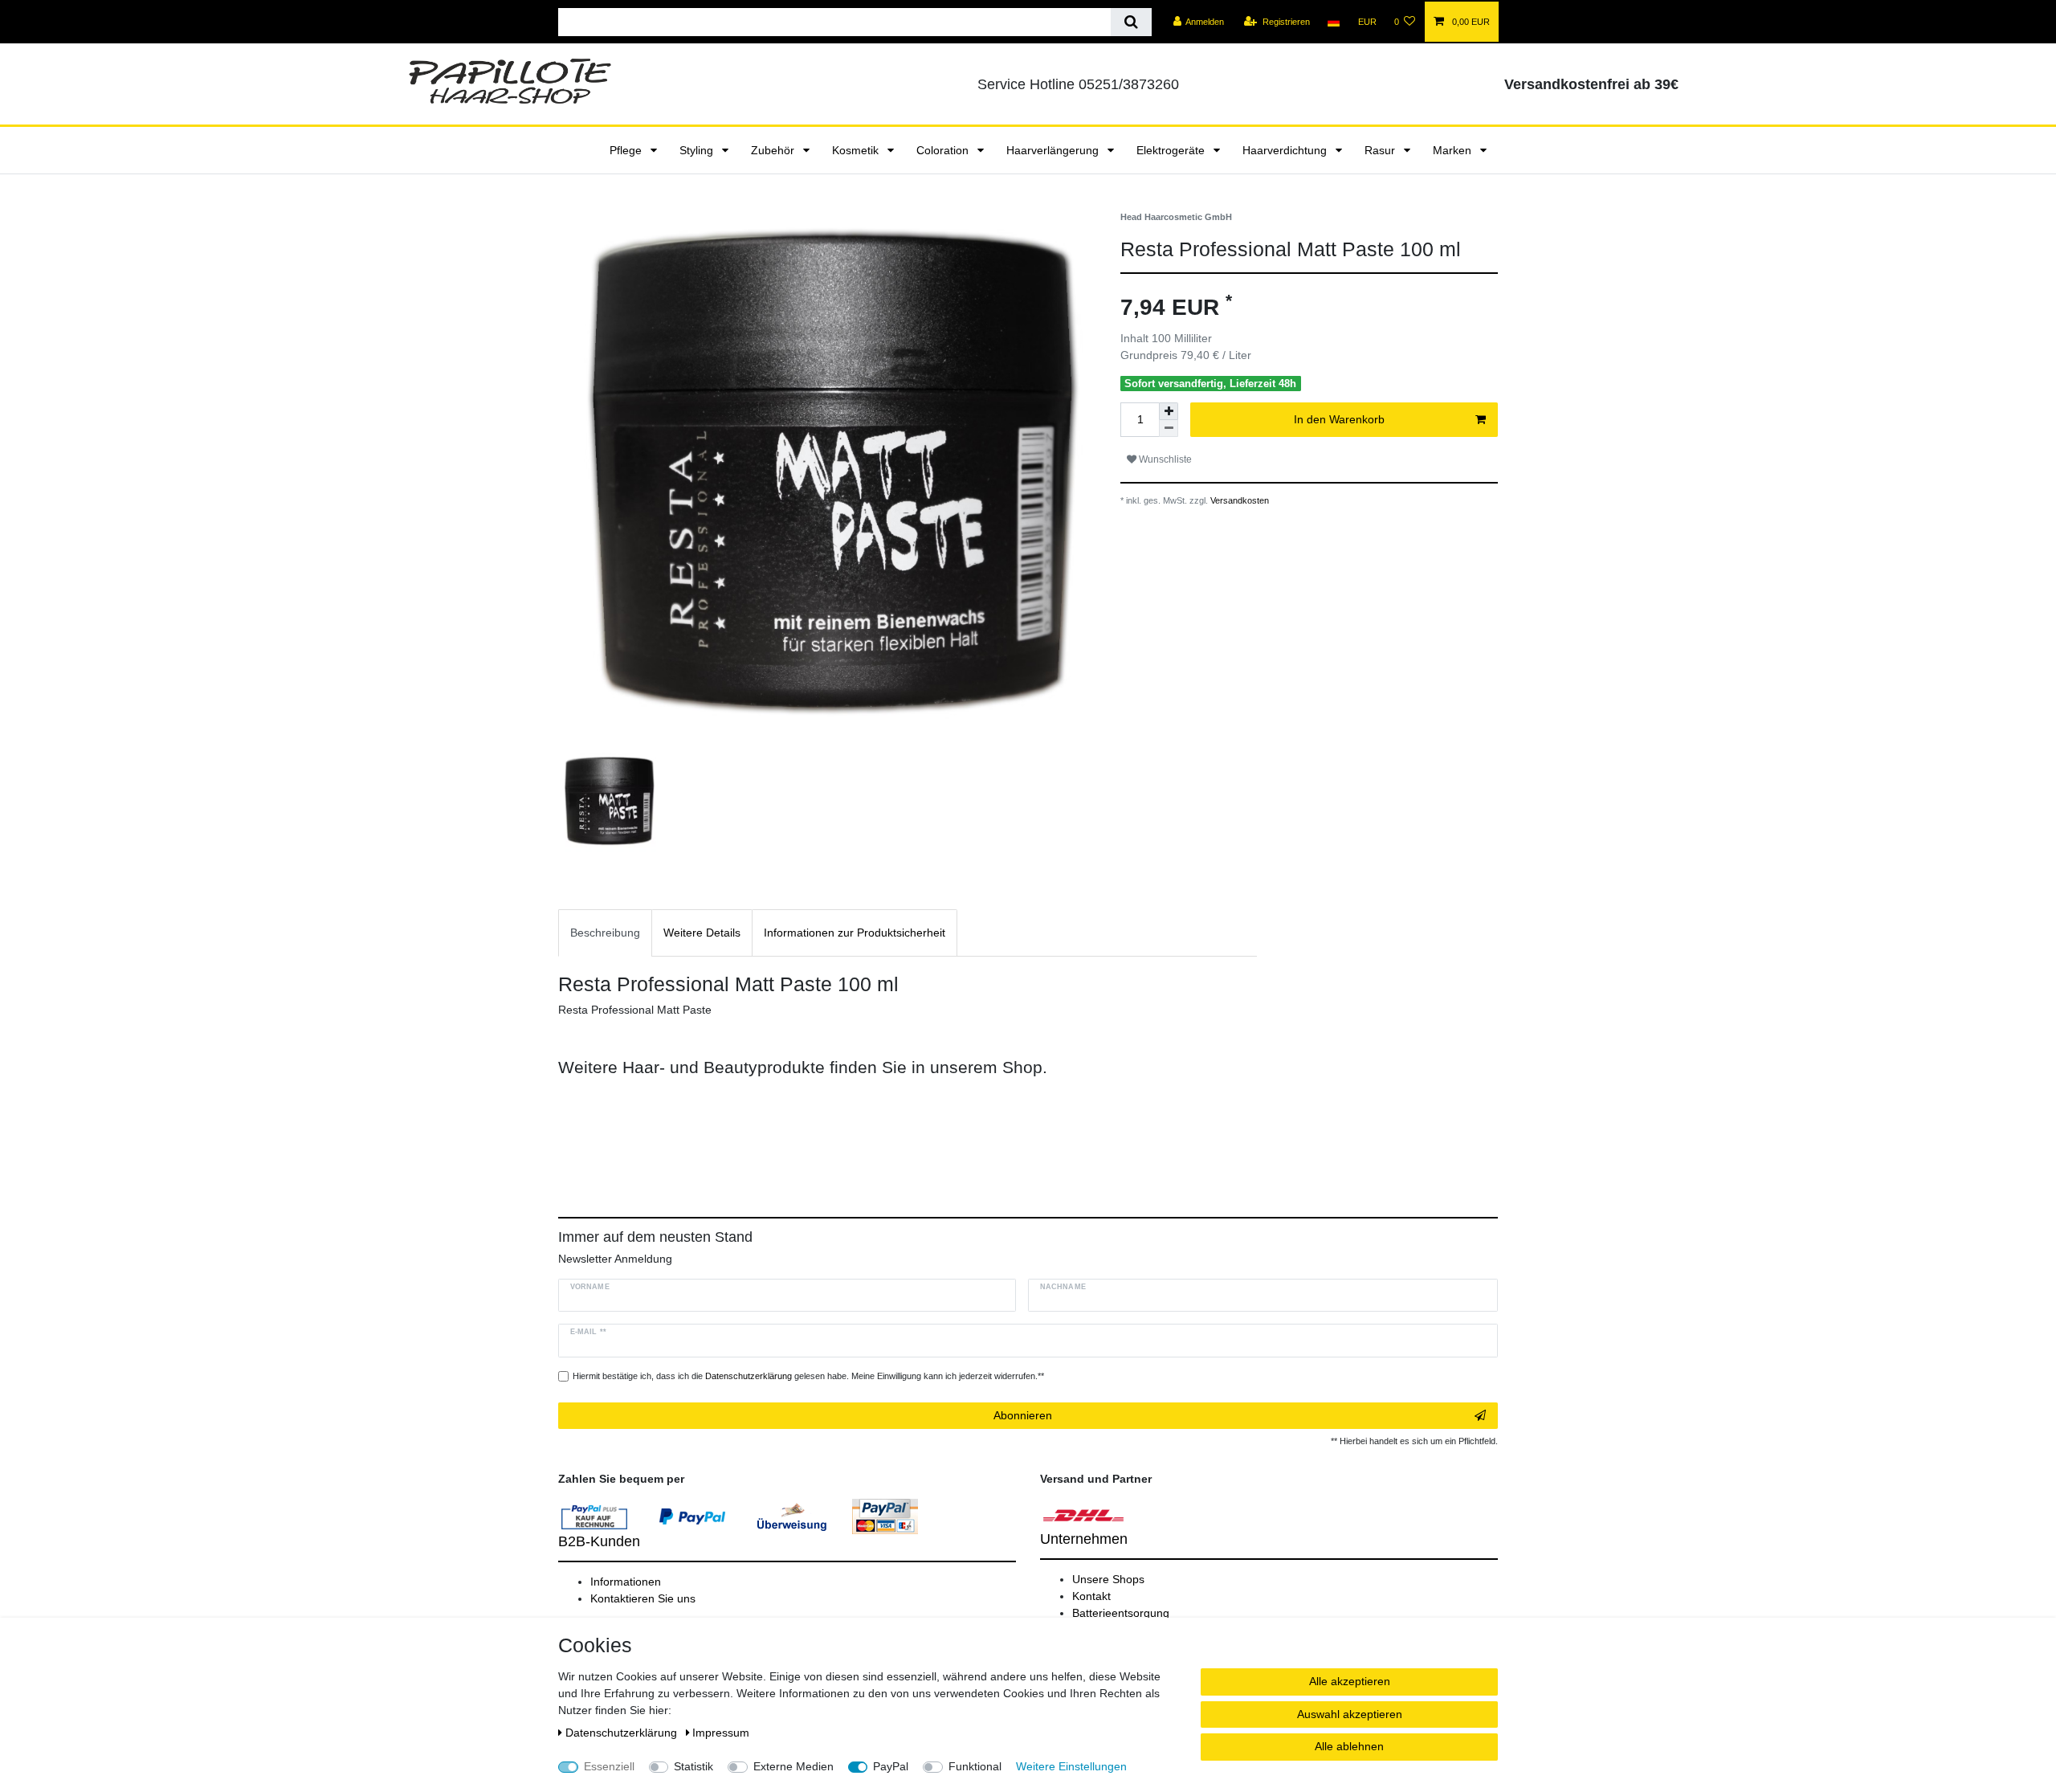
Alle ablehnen (1349, 1746)
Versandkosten (1238, 500)
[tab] (605, 933)
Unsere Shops (1108, 1579)
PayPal (891, 1766)
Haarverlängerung (1054, 150)
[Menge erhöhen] (1169, 411)
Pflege (627, 150)
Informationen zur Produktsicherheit (855, 933)
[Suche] (1131, 22)
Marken (1454, 150)
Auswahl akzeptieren (1350, 1714)
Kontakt (1091, 1596)
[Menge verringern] (1169, 429)
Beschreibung (605, 933)
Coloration (944, 150)
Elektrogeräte (1172, 150)
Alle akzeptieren (1350, 1681)
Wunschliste (1164, 459)
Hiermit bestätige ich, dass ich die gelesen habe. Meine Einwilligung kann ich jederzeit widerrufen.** (808, 1376)
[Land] (1334, 22)
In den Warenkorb (1339, 419)
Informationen (626, 1582)
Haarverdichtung (1286, 150)
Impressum (721, 1733)
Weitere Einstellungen (1071, 1766)
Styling (698, 150)
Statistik (693, 1766)
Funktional (975, 1766)
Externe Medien (793, 1766)
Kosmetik (857, 150)
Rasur (1381, 150)
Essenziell (609, 1766)
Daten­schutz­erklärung (623, 1733)
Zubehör (774, 150)
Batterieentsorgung (1121, 1613)
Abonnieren (1023, 1415)
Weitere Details (702, 933)
